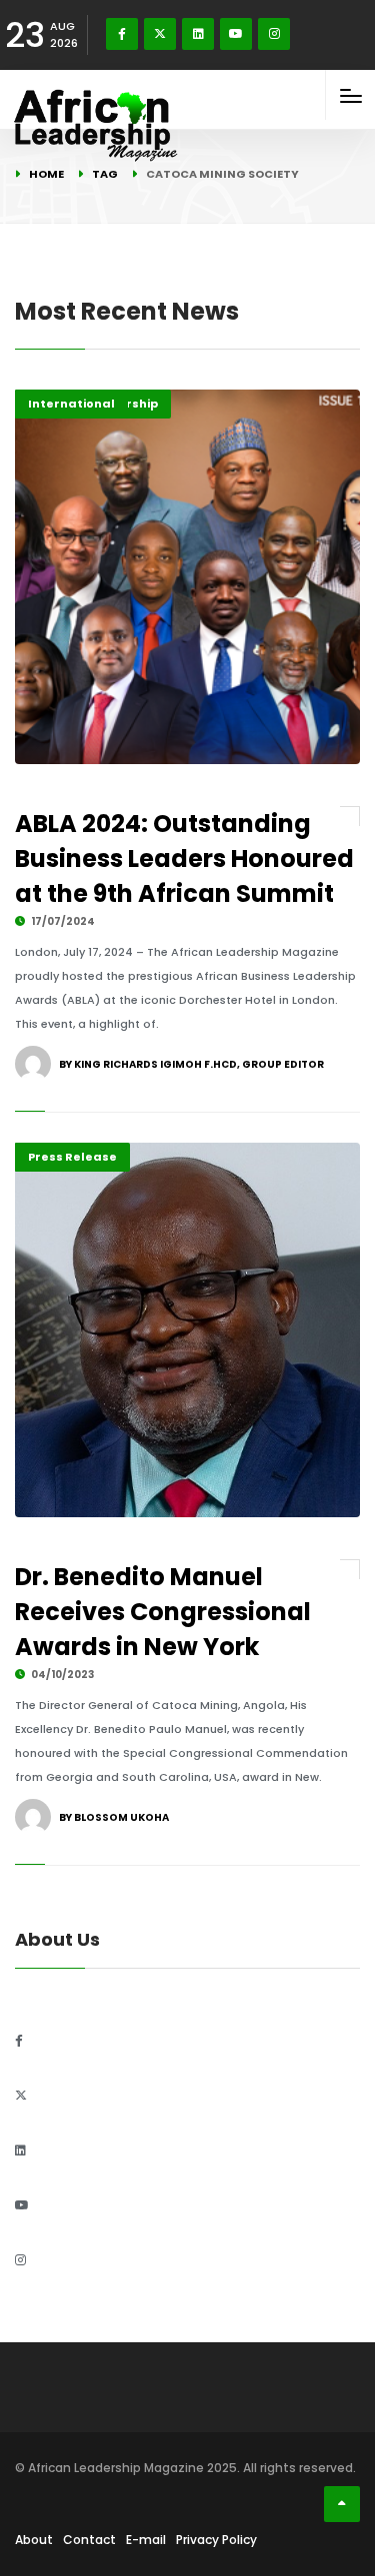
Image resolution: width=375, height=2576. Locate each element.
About (34, 2540)
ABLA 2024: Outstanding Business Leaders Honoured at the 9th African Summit (184, 859)
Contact (89, 2540)
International (71, 404)
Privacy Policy (216, 2540)
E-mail (146, 2540)
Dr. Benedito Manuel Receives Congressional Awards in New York (163, 1612)
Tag (105, 174)
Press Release (72, 1157)
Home (46, 174)
